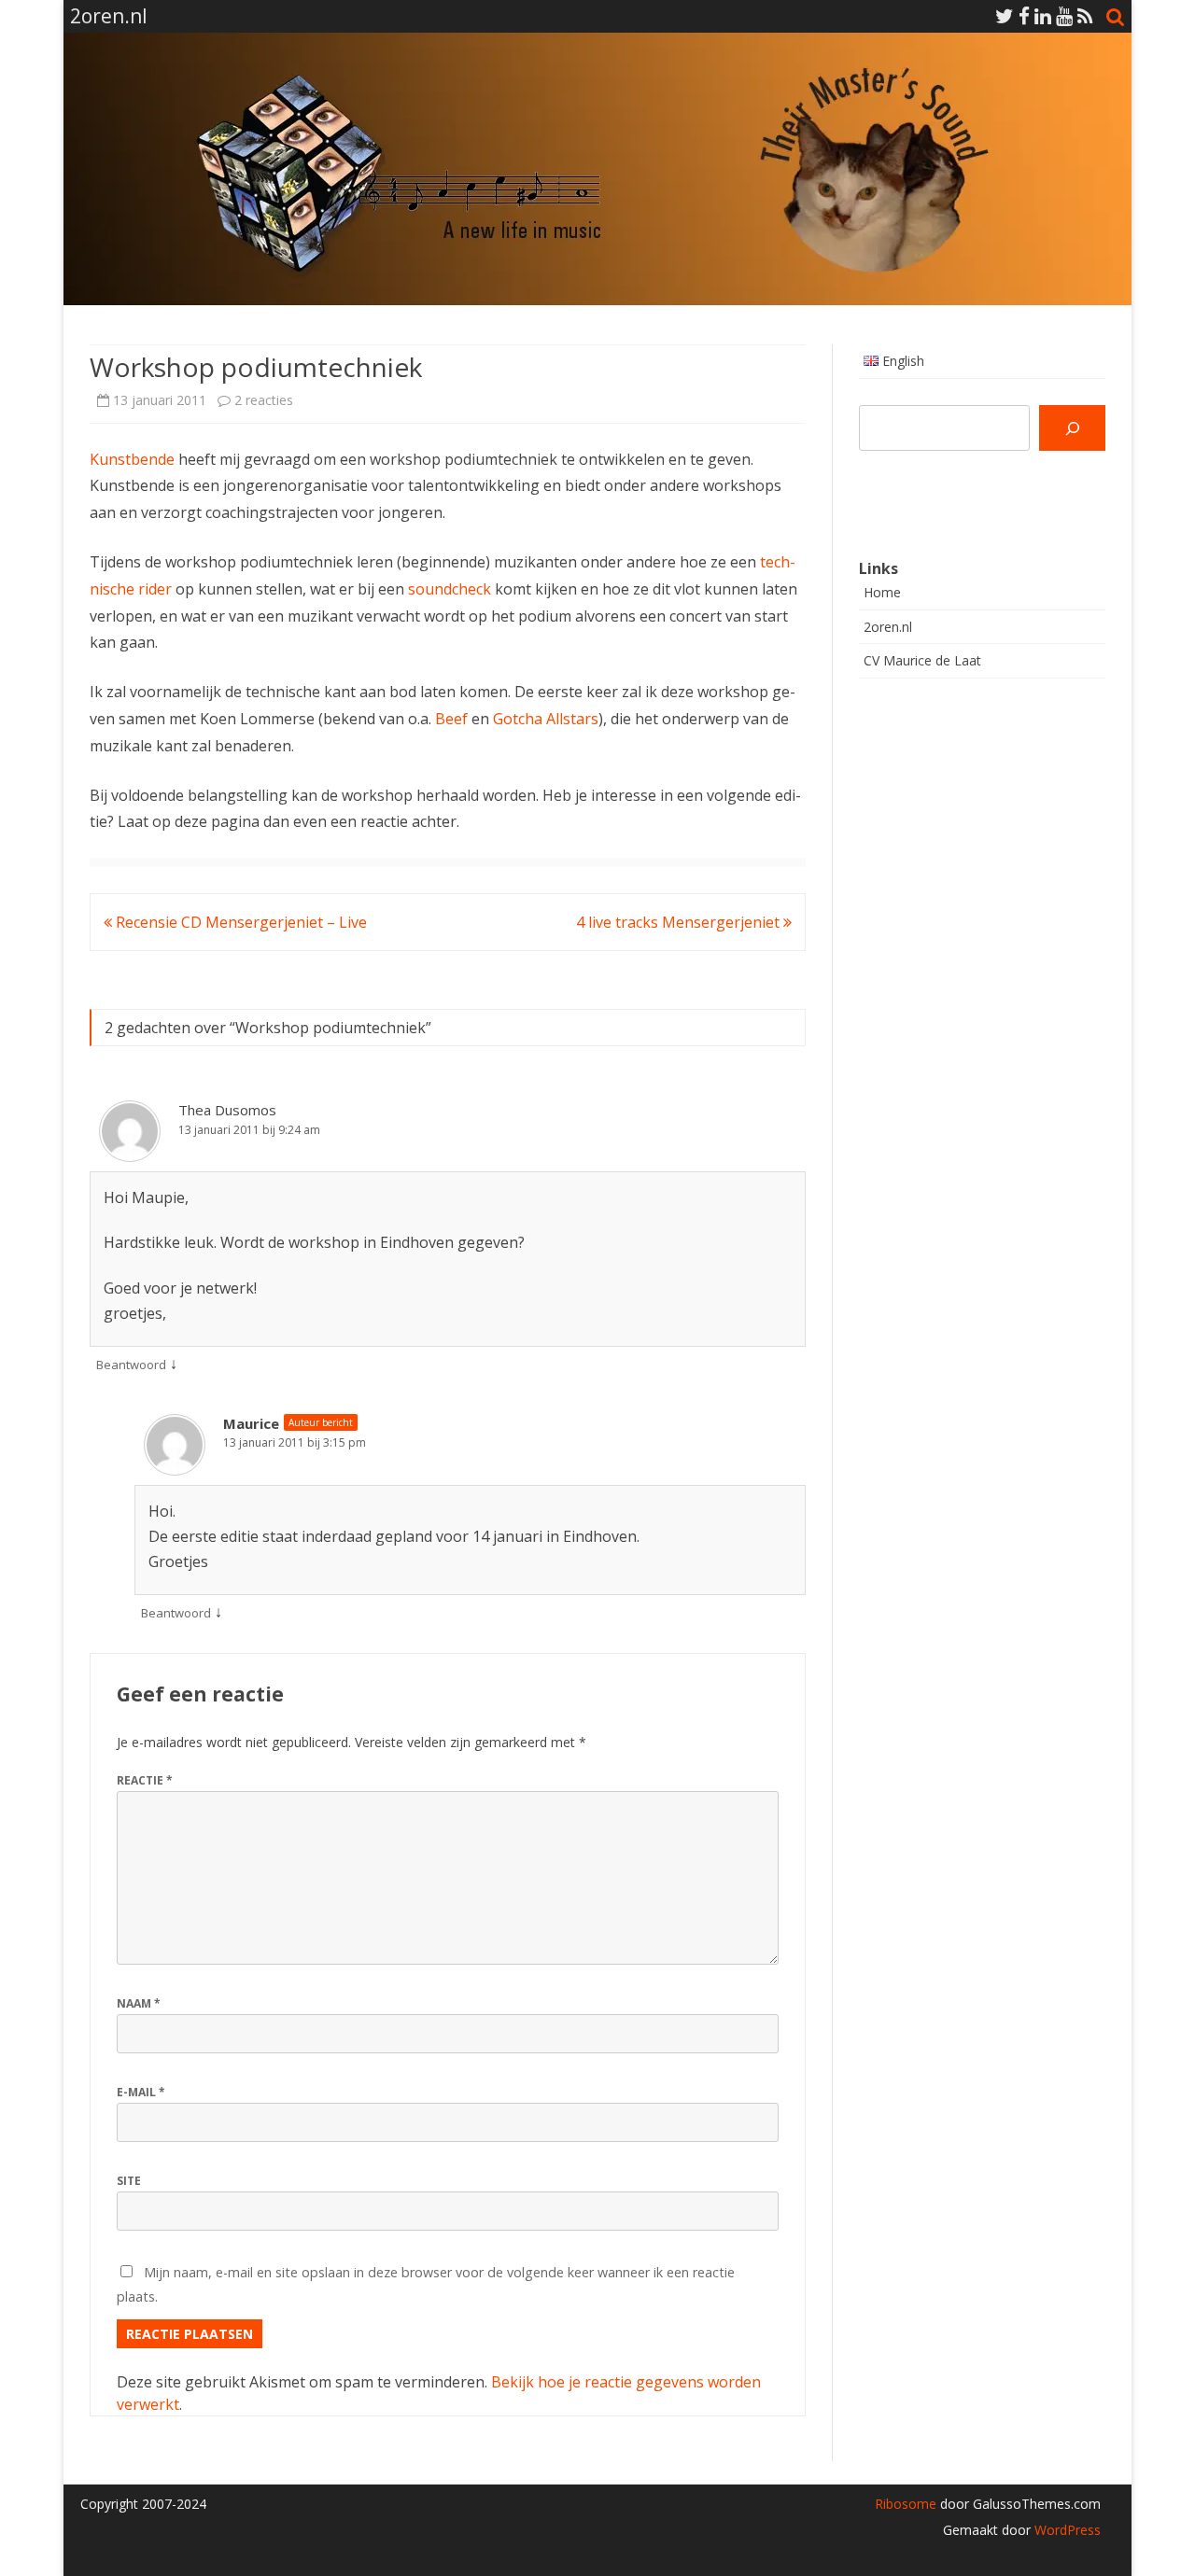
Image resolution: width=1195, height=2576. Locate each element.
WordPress (1066, 2530)
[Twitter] (1005, 16)
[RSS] (1085, 16)
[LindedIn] (1043, 16)
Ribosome (906, 2504)
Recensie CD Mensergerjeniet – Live (239, 922)
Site (129, 2181)
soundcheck (450, 589)
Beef (451, 719)
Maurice (251, 1423)
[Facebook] (1024, 16)
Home (882, 592)
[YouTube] (1064, 16)
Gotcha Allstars (546, 719)
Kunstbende (132, 459)
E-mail (141, 2092)
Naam (139, 2003)
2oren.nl (888, 627)
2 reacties (264, 400)
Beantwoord (131, 1365)
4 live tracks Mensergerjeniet (680, 922)
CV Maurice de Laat (922, 660)
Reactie (145, 1780)
